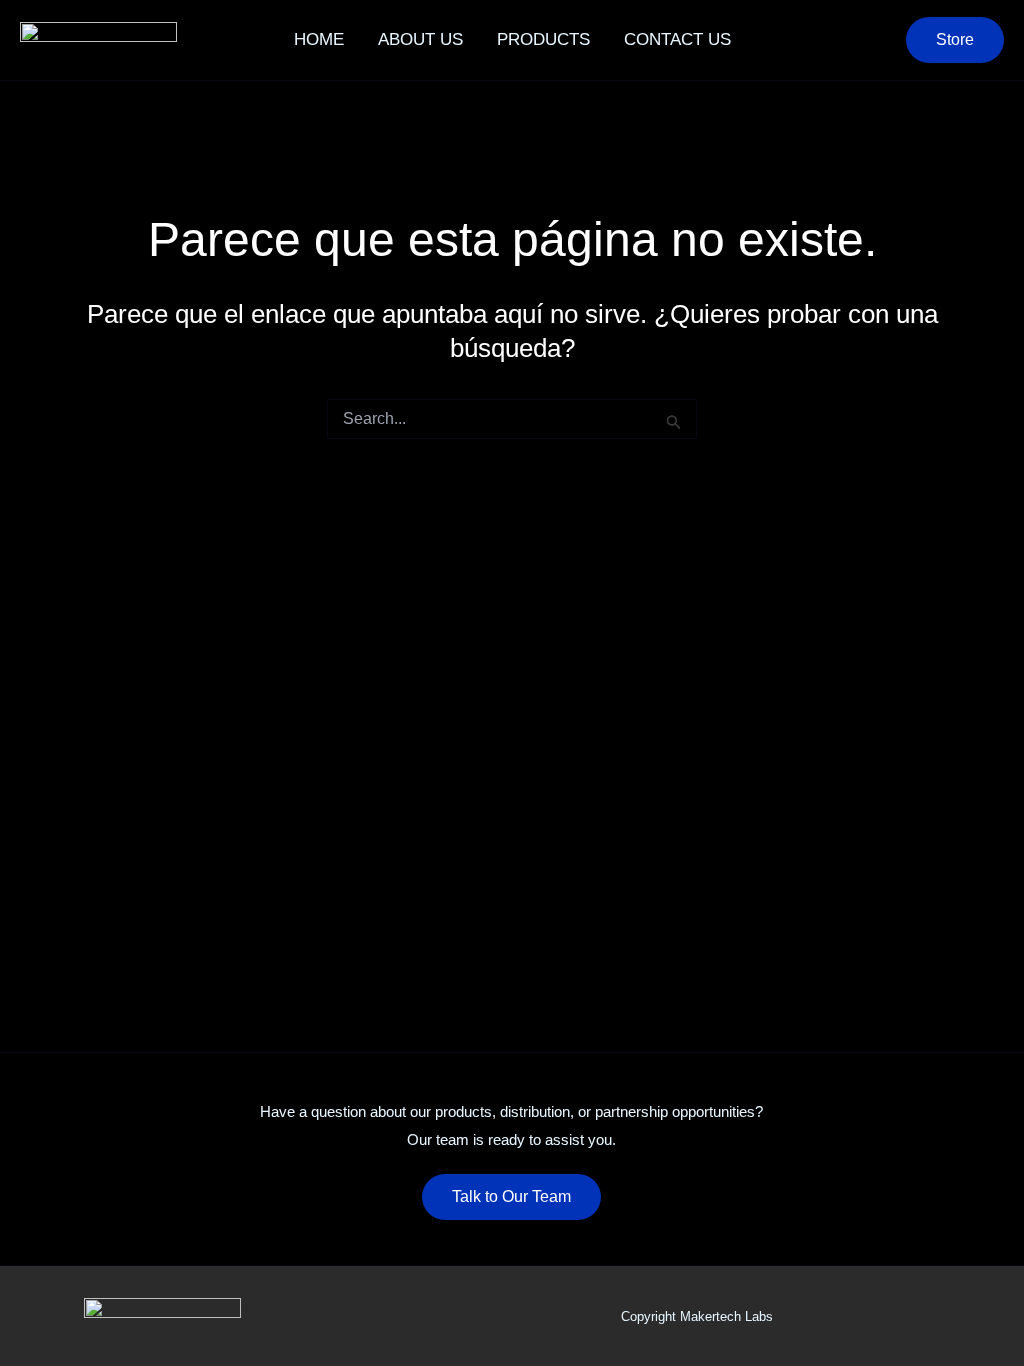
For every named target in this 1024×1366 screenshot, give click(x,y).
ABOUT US (420, 39)
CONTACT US (677, 39)
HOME (319, 39)
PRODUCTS (543, 39)
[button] (955, 40)
